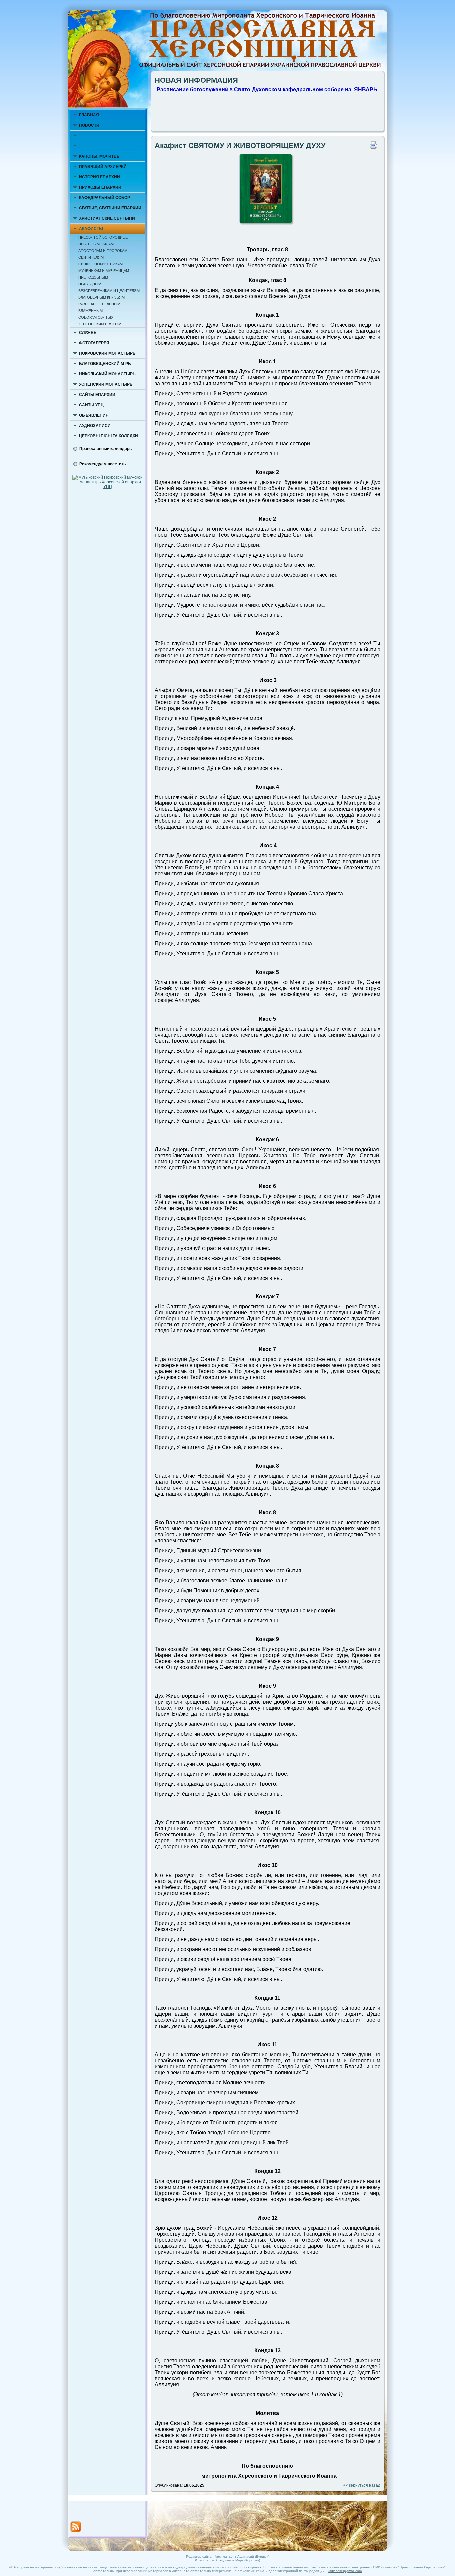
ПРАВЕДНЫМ (90, 284)
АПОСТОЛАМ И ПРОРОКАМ (103, 251)
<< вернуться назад (362, 2485)
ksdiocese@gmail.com (345, 2571)
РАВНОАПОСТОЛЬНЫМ (99, 304)
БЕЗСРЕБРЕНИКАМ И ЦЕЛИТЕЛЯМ (109, 291)
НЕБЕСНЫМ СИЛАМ (96, 244)
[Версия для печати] (375, 147)
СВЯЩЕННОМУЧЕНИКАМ (100, 264)
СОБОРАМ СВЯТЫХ (96, 317)
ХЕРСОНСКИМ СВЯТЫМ (100, 324)
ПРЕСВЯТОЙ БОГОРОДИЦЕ (103, 237)
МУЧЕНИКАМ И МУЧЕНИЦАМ (104, 271)
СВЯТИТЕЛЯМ (91, 257)
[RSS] (76, 2527)
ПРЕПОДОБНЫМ (93, 277)
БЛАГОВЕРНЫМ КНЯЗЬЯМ (101, 297)
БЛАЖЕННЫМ (90, 311)
